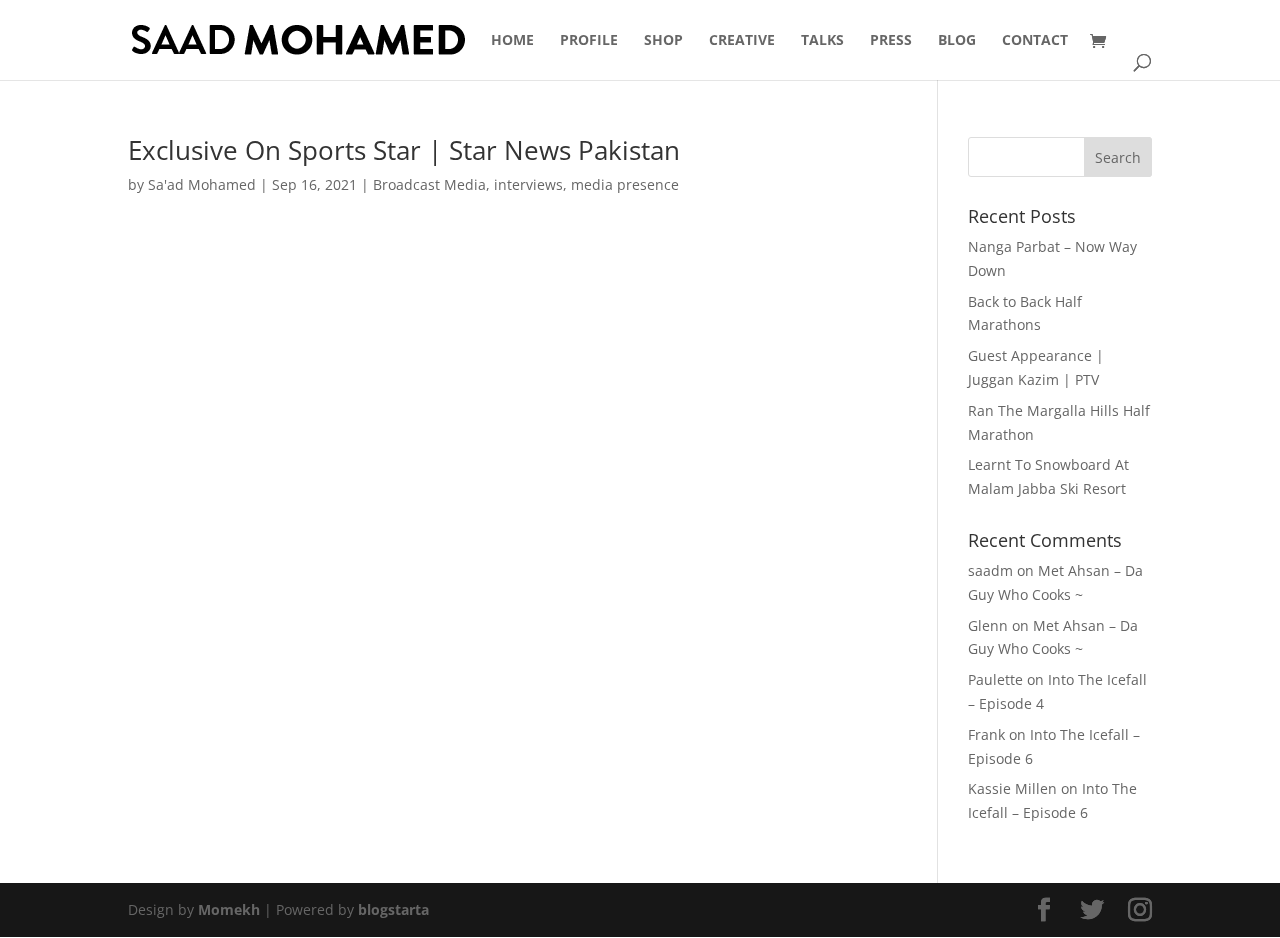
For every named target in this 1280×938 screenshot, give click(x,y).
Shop (663, 41)
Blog (957, 41)
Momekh (229, 909)
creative (742, 41)
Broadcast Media (429, 184)
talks (822, 41)
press (891, 41)
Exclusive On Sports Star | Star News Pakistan (404, 150)
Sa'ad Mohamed (202, 184)
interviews (528, 184)
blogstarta (393, 909)
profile (589, 41)
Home (512, 41)
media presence (625, 184)
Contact (1035, 41)
